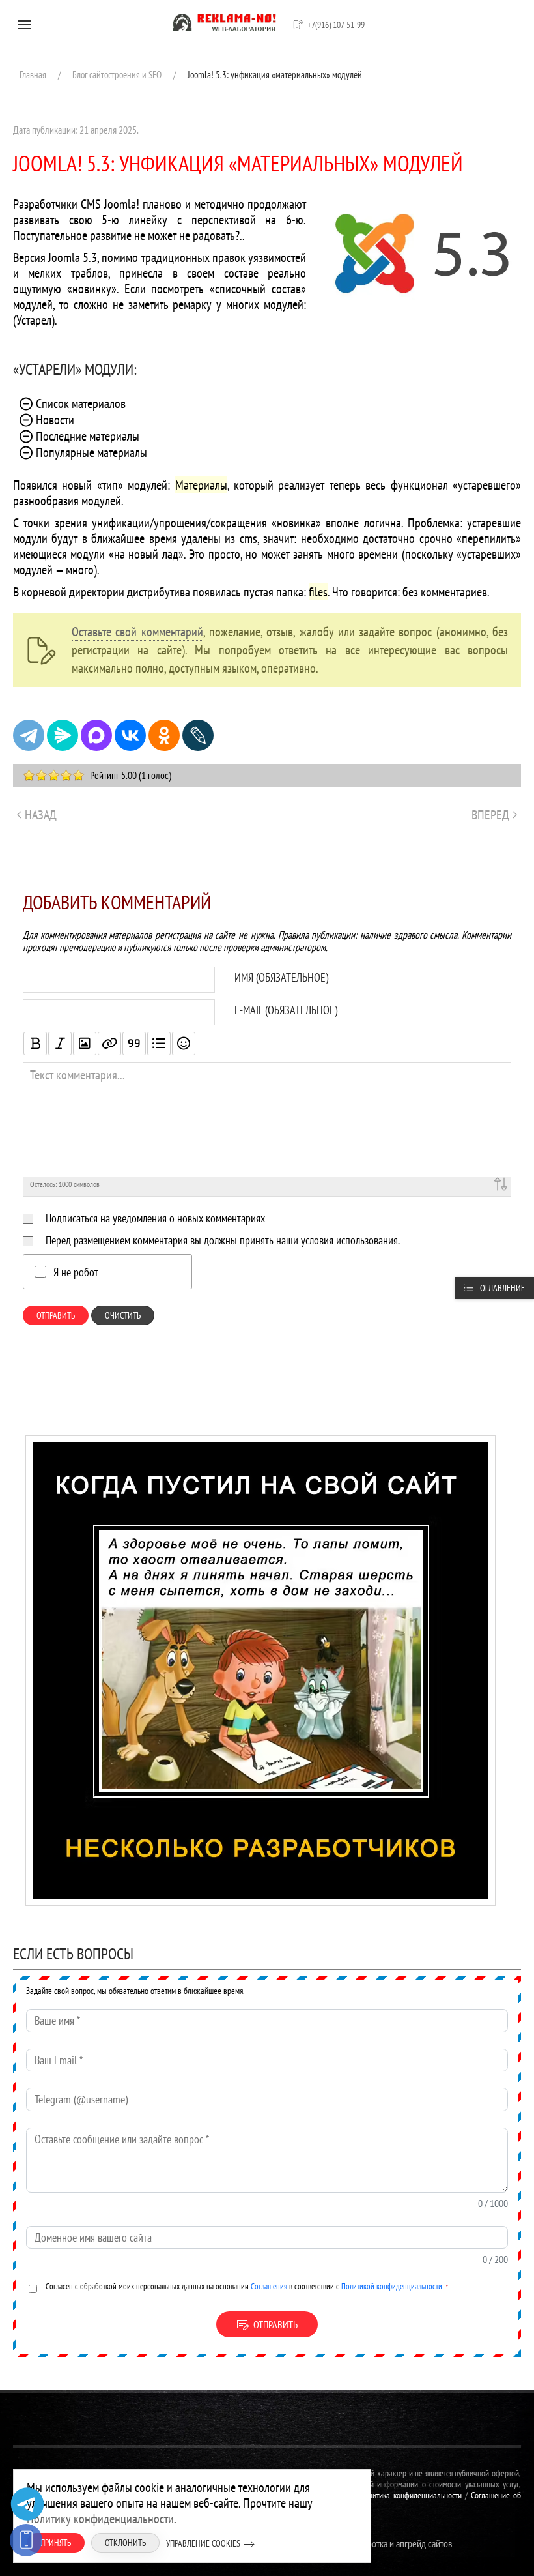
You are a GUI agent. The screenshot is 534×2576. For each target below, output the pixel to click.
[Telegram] (29, 735)
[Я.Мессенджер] (63, 735)
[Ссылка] (109, 1044)
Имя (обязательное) (281, 978)
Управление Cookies (203, 2543)
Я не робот (76, 1272)
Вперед (490, 815)
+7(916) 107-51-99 (336, 25)
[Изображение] (85, 1044)
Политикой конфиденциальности (392, 2286)
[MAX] (96, 735)
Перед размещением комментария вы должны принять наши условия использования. (223, 1240)
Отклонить (125, 2543)
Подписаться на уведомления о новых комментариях (155, 1218)
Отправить (56, 1315)
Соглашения (269, 2286)
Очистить (123, 1315)
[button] (25, 25)
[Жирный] (35, 1044)
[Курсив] (60, 1044)
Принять (56, 2543)
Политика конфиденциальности (411, 2495)
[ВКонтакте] (130, 735)
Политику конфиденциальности (100, 2519)
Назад (41, 815)
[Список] (159, 1044)
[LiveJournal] (198, 735)
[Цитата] (134, 1044)
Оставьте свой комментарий (137, 632)
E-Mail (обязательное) (286, 1010)
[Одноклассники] (164, 735)
